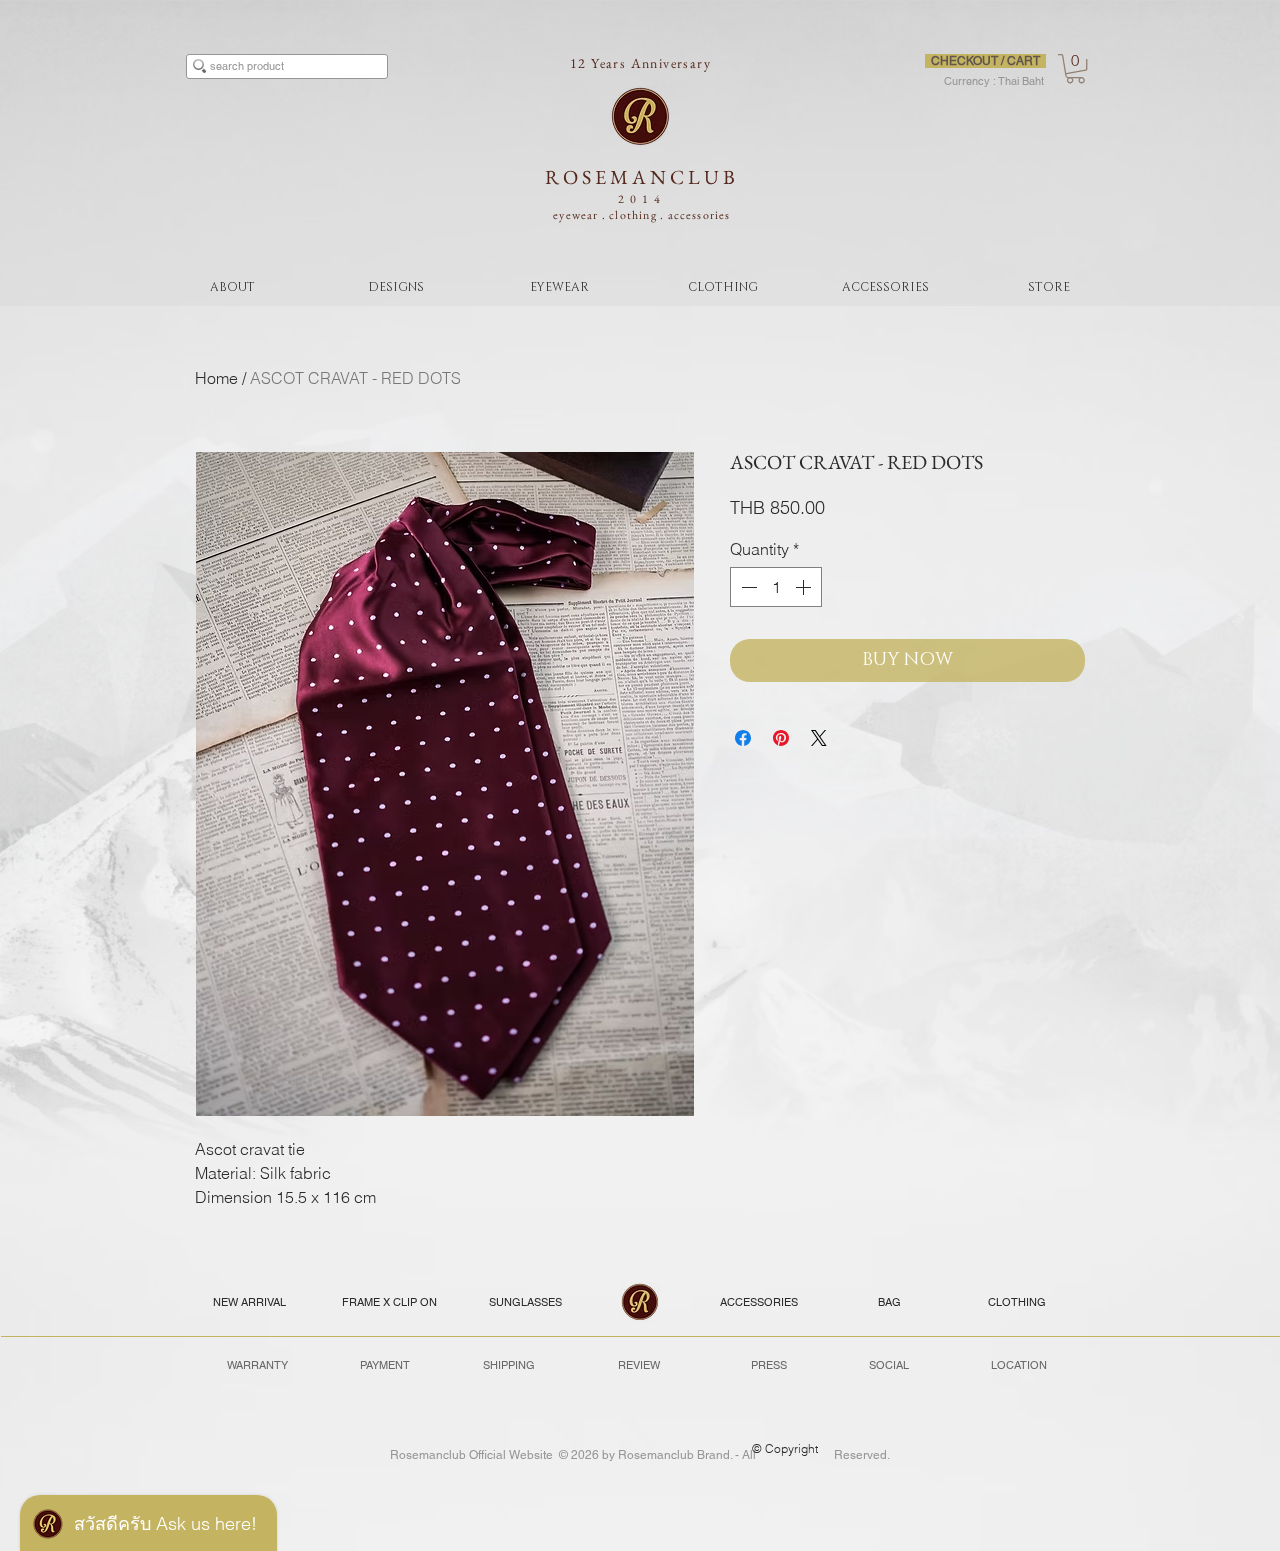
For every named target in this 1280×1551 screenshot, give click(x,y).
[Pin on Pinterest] (781, 738)
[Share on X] (819, 738)
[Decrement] (747, 587)
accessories (699, 215)
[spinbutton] (776, 587)
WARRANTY (257, 1365)
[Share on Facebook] (743, 738)
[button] (1075, 68)
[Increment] (805, 587)
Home (216, 378)
